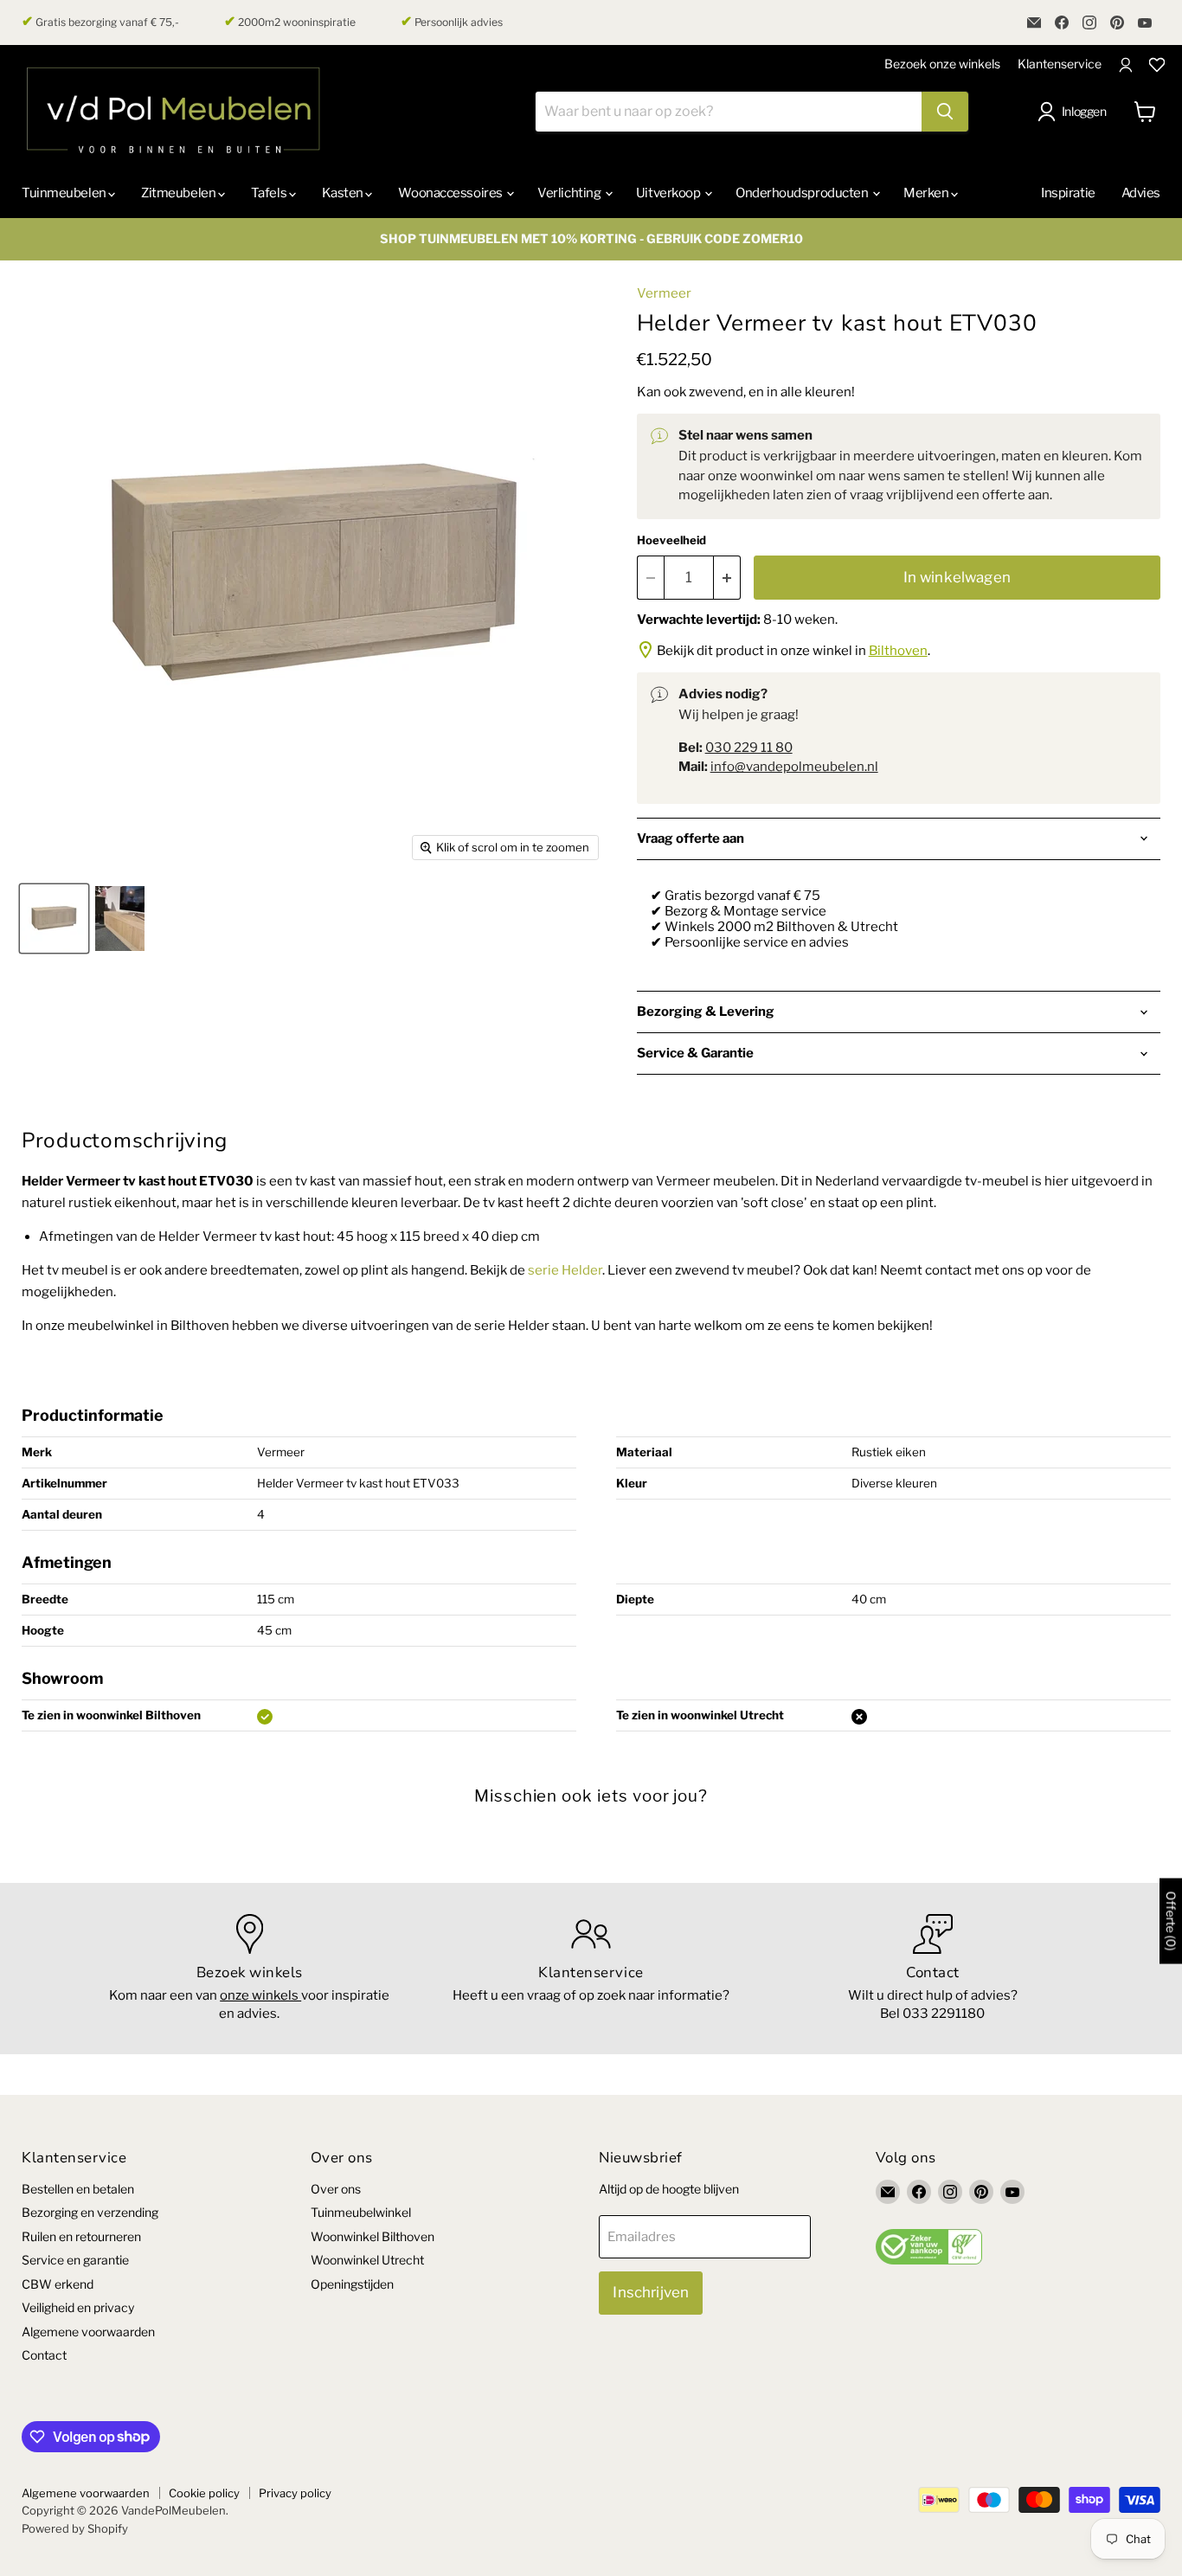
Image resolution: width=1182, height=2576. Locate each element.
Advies (1141, 193)
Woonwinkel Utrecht (367, 2260)
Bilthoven (898, 651)
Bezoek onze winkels (942, 64)
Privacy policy (295, 2493)
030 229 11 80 (749, 748)
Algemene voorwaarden (88, 2332)
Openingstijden (352, 2284)
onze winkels (260, 1995)
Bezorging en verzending (90, 2212)
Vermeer (664, 293)
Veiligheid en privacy (78, 2307)
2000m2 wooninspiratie (290, 22)
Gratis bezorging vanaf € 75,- (100, 22)
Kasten (344, 193)
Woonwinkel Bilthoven (373, 2236)
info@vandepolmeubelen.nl (794, 767)
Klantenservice (1060, 64)
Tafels (270, 193)
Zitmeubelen (180, 193)
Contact (44, 2355)
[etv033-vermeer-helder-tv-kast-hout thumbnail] (54, 919)
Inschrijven (651, 2292)
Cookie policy (204, 2493)
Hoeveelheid (671, 540)
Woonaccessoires (451, 193)
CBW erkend (58, 2284)
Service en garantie (75, 2260)
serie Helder (565, 1270)
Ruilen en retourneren (81, 2236)
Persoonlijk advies (452, 22)
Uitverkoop (669, 193)
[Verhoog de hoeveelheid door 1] (727, 578)
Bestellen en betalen (78, 2189)
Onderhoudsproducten (803, 193)
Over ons (336, 2189)
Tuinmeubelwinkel (361, 2212)
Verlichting (570, 193)
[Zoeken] (945, 112)
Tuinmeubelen (65, 193)
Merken (927, 193)
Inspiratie (1068, 193)
